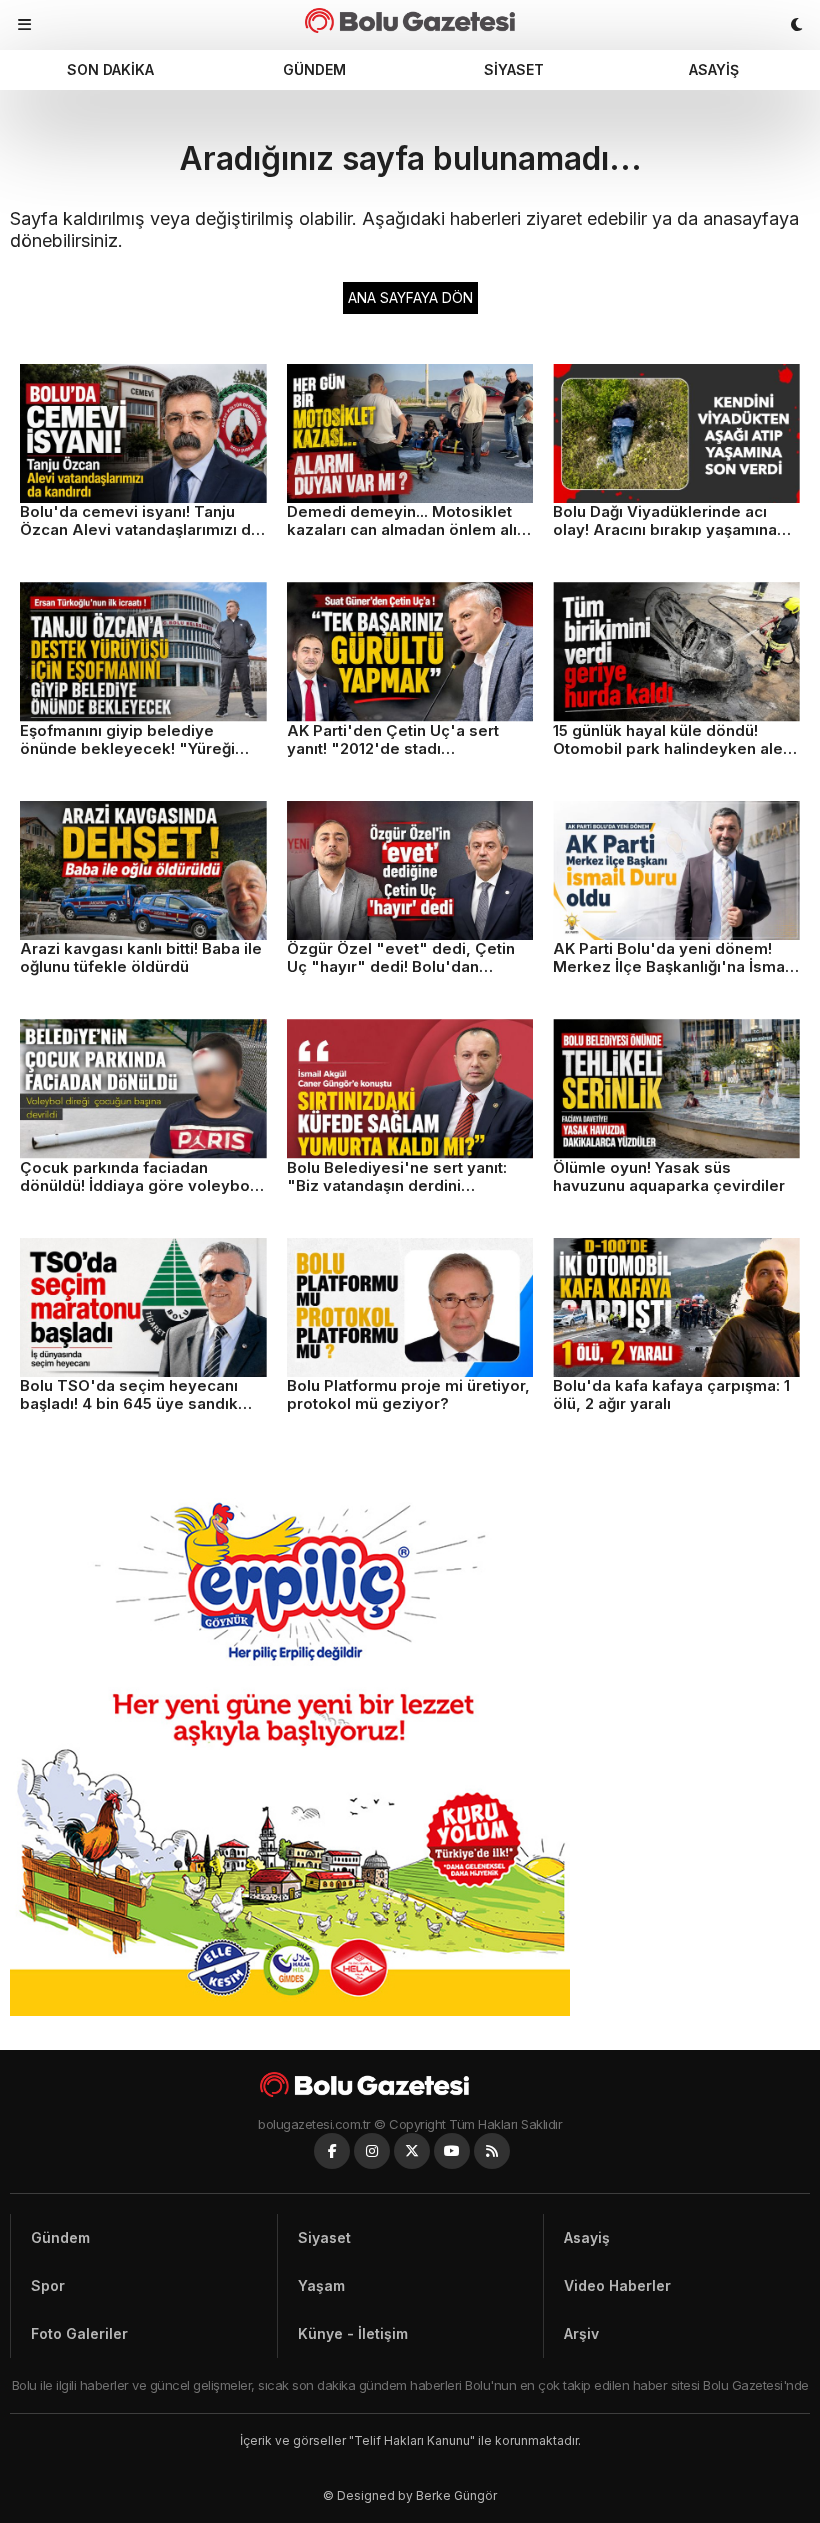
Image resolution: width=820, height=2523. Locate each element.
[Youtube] (452, 2151)
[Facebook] (332, 2151)
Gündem (314, 69)
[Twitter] (412, 2151)
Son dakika (110, 69)
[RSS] (492, 2151)
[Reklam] (290, 2010)
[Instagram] (372, 2151)
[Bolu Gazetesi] (410, 2084)
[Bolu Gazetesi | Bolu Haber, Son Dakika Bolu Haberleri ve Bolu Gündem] (409, 20)
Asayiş (714, 69)
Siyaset (514, 69)
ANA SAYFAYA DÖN (410, 297)
